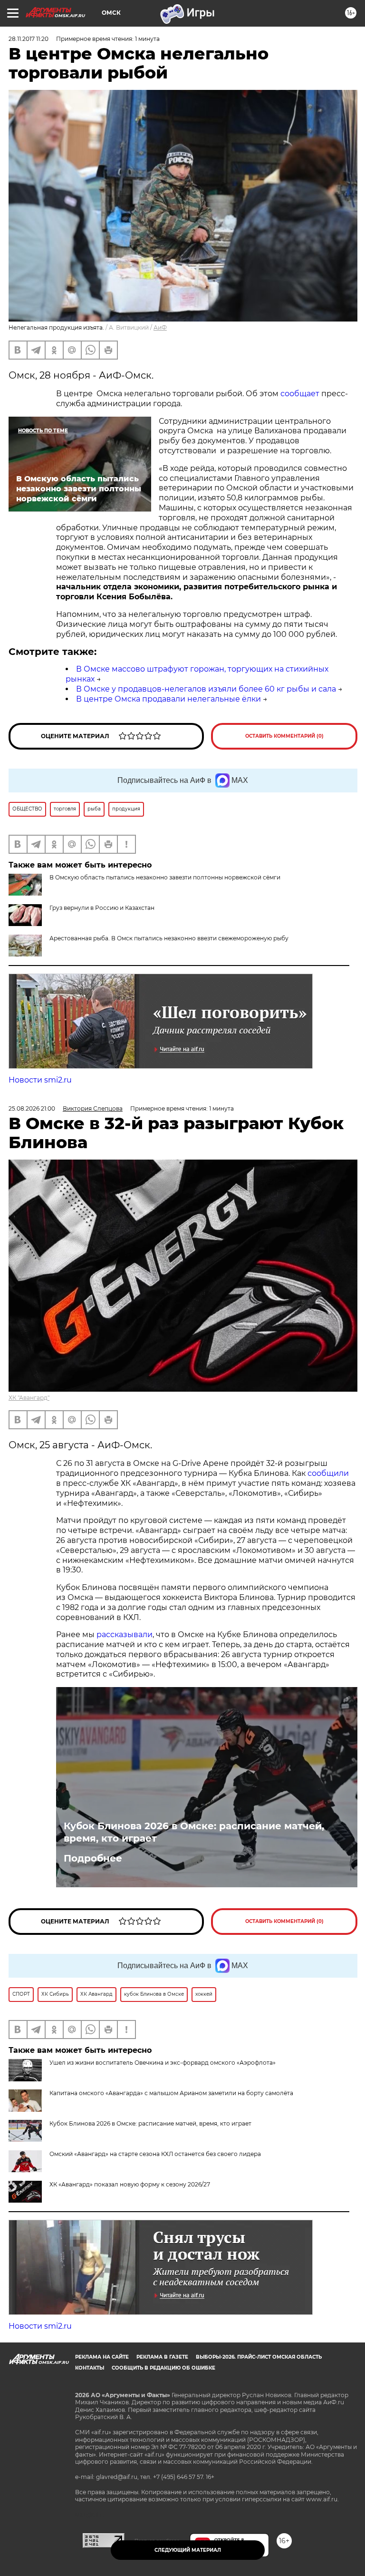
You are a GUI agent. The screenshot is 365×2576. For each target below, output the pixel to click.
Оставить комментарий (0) (284, 736)
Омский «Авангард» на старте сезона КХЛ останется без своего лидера (155, 2154)
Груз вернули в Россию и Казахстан (102, 908)
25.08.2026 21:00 (32, 1108)
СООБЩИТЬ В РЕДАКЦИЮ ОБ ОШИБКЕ (163, 2368)
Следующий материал (188, 2550)
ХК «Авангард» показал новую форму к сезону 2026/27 (130, 2184)
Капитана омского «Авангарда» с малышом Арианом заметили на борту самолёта (171, 2093)
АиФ (160, 327)
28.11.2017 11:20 (29, 39)
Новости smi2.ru (40, 1080)
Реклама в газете (162, 2357)
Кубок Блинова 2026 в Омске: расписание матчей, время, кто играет (194, 1832)
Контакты (90, 2368)
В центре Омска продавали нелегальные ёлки (168, 699)
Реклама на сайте (102, 2357)
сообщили (328, 1473)
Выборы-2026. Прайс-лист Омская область (259, 2357)
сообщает (300, 394)
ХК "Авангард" (29, 1398)
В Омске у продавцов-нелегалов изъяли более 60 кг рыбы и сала (206, 689)
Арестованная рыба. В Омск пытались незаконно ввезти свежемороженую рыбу (169, 938)
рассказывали (125, 1634)
